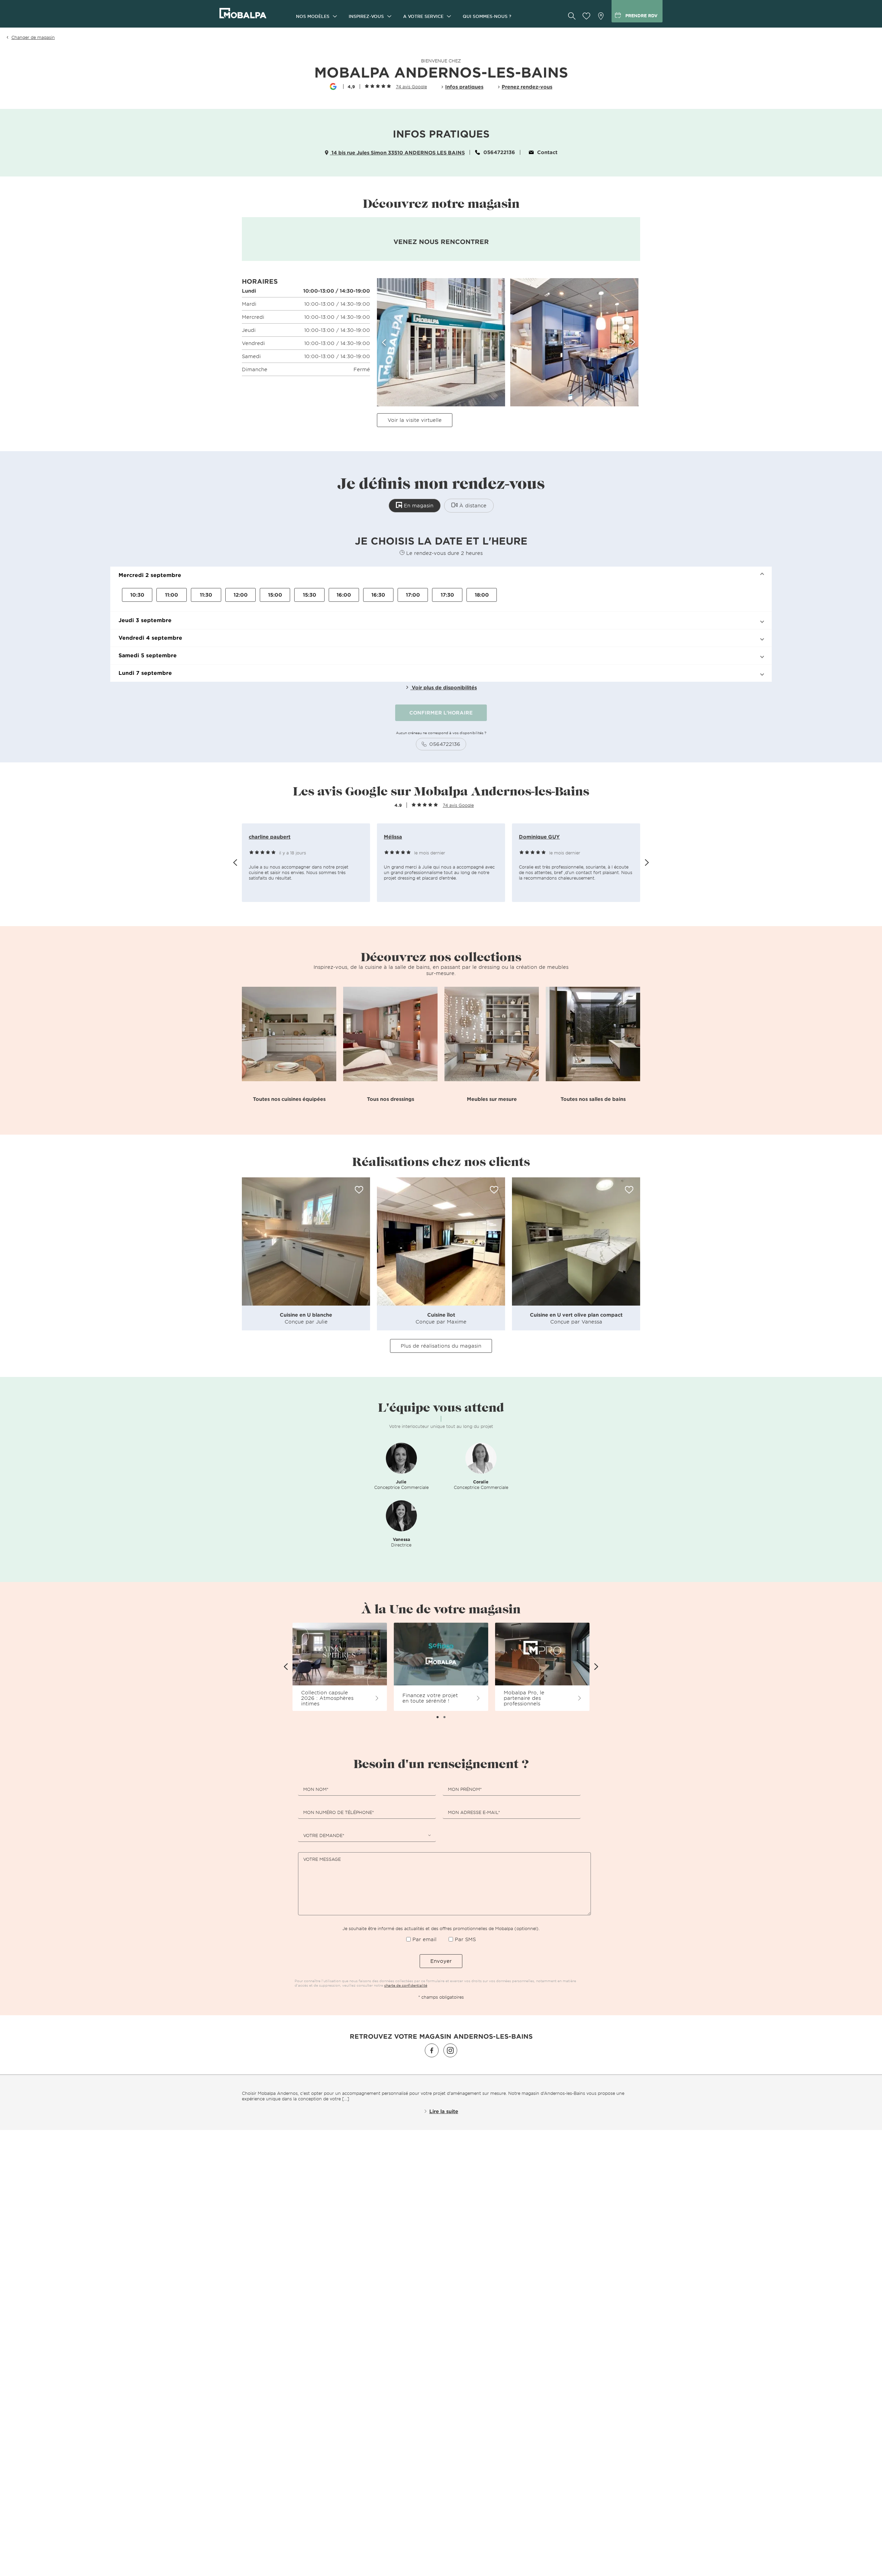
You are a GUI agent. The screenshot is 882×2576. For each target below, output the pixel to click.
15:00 (275, 595)
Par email (424, 1939)
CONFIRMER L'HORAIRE (441, 713)
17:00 (413, 595)
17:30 (447, 595)
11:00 (172, 595)
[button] (441, 575)
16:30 (378, 595)
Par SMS (465, 1939)
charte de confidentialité (406, 1985)
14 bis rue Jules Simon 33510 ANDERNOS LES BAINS (397, 153)
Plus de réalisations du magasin (441, 1346)
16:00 (344, 595)
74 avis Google (458, 805)
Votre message (322, 1859)
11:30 (206, 595)
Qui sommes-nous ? (487, 16)
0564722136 (499, 152)
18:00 (482, 595)
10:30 (137, 595)
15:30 (310, 595)
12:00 (241, 595)
